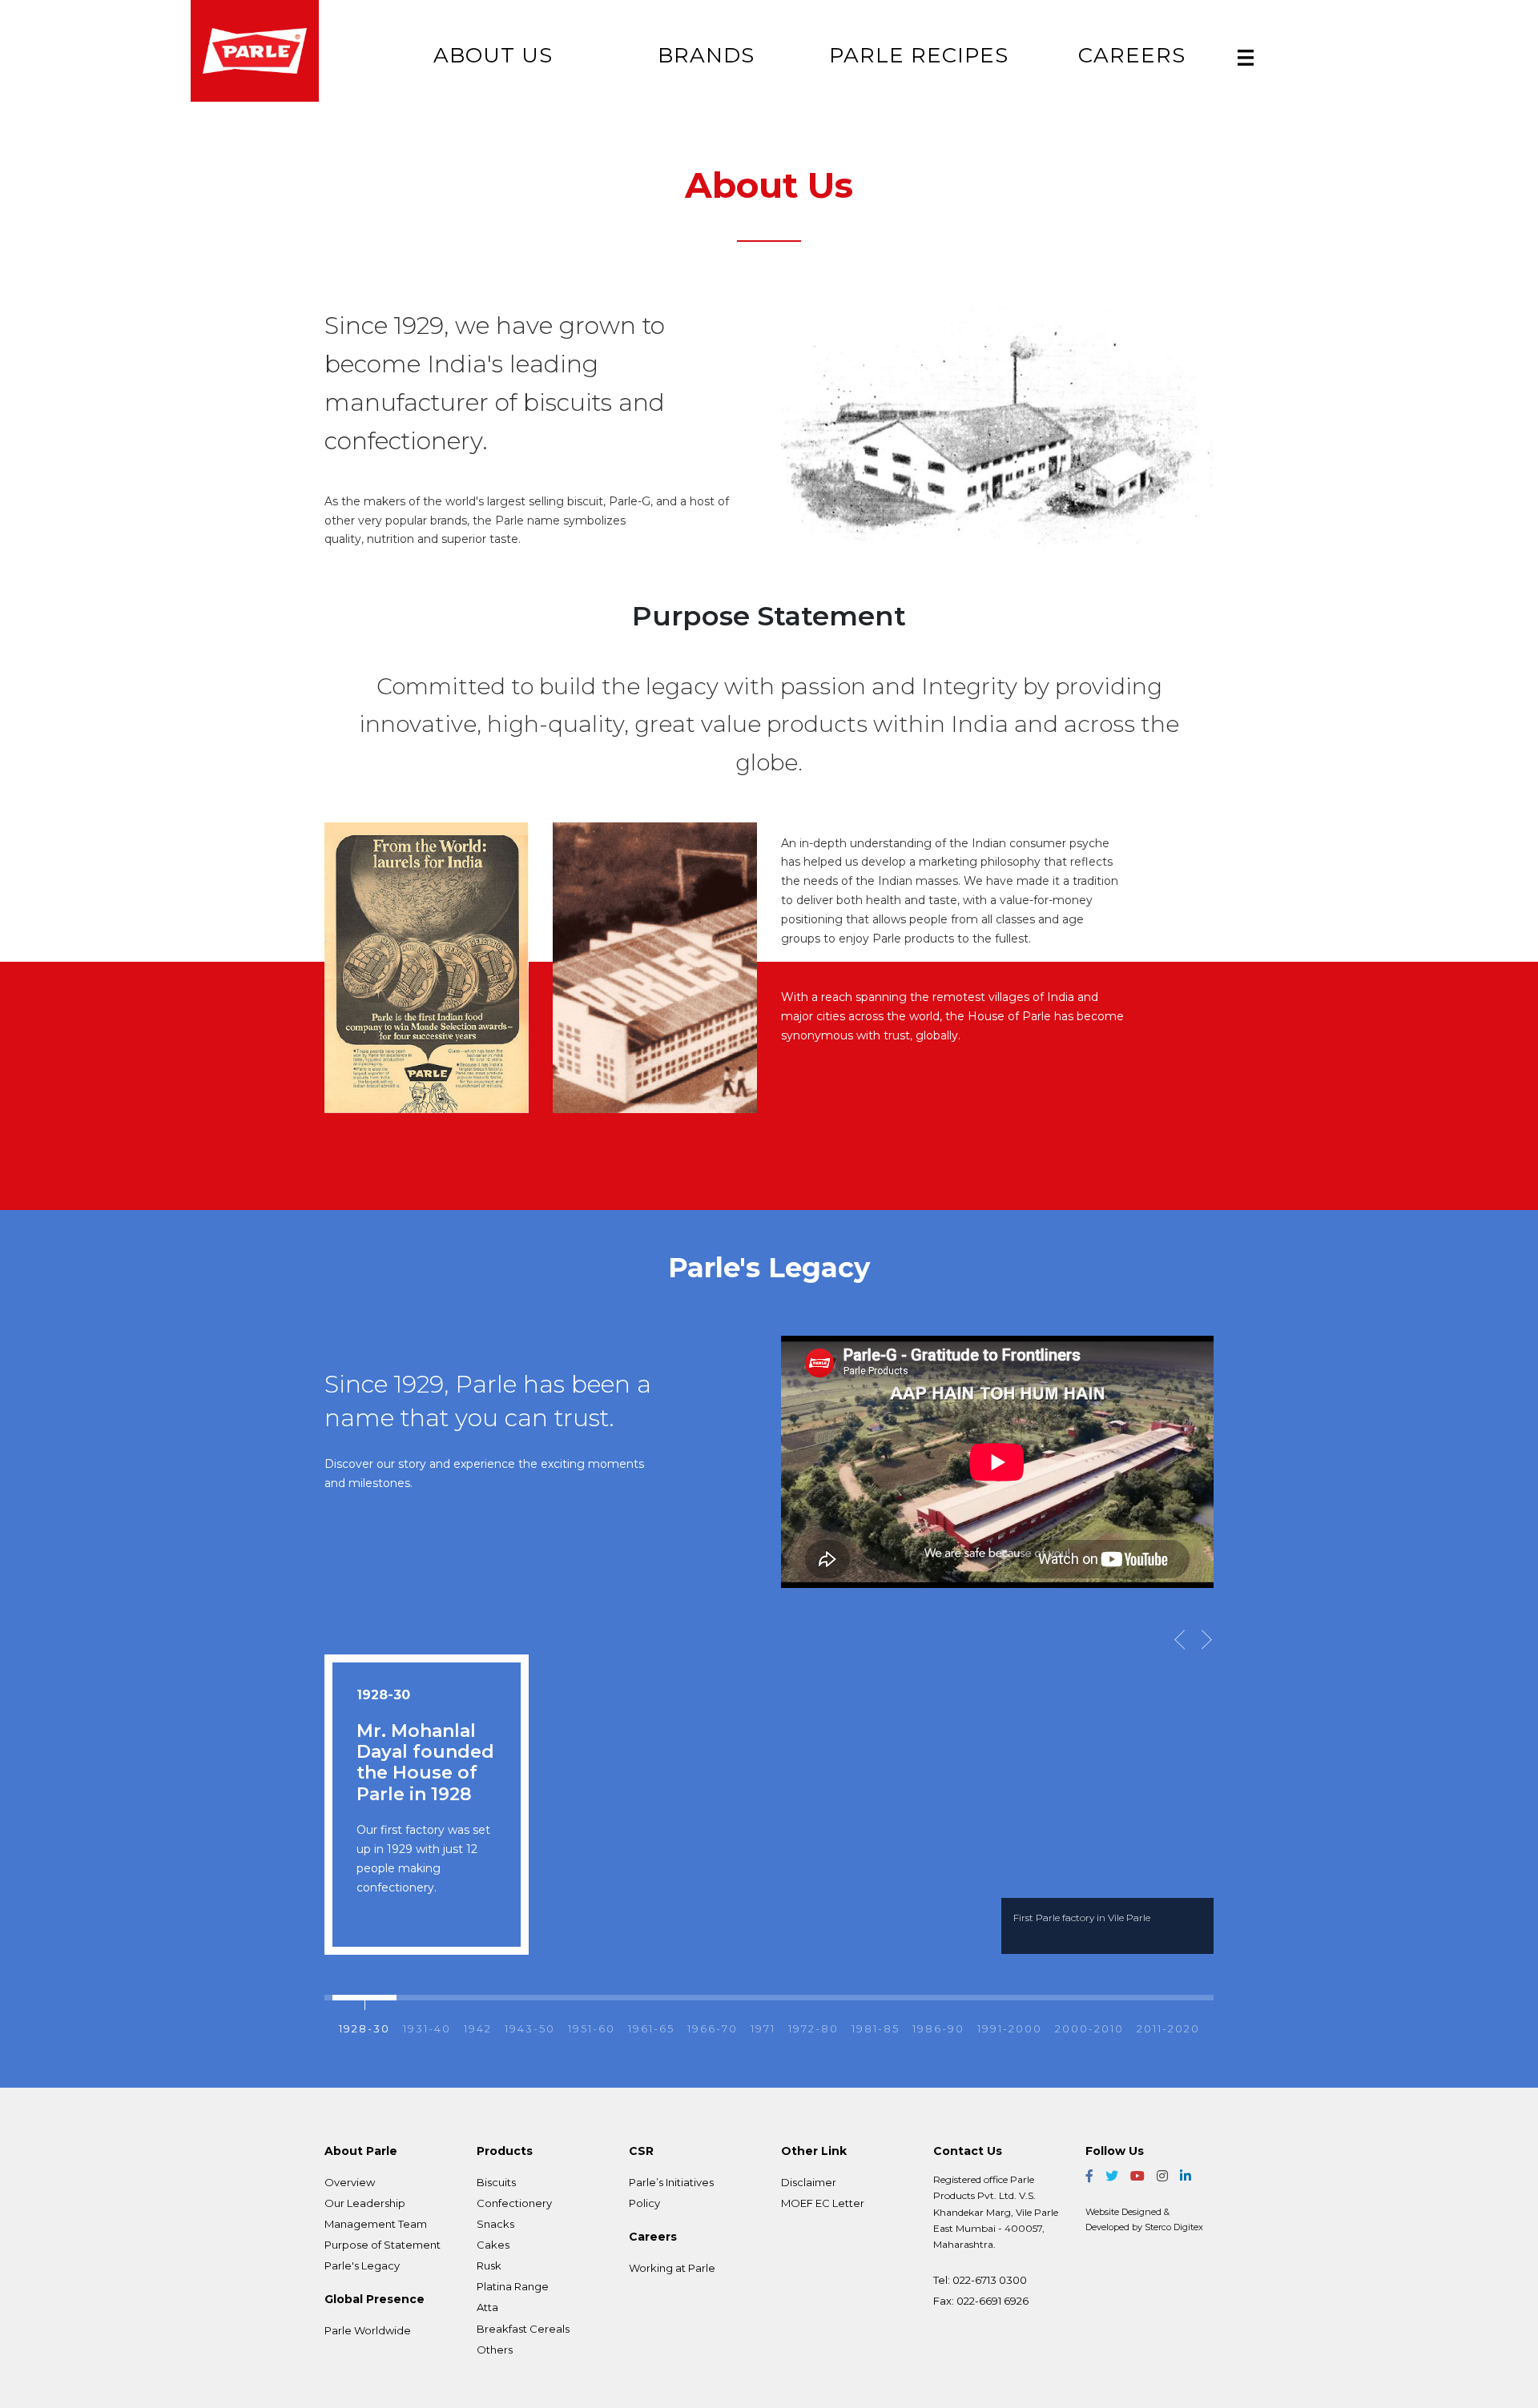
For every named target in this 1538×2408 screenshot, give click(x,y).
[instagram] (1162, 2176)
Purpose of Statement (382, 2245)
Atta (487, 2307)
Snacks (495, 2224)
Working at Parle (672, 2268)
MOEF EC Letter (823, 2203)
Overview (350, 2182)
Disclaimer (809, 2182)
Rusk (489, 2265)
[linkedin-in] (1186, 2176)
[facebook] (1089, 2176)
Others (495, 2350)
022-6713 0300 (990, 2280)
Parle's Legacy (362, 2265)
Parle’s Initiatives (671, 2182)
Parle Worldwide (368, 2330)
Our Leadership (365, 2203)
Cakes (493, 2245)
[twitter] (1112, 2176)
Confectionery (514, 2203)
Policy (644, 2203)
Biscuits (496, 2182)
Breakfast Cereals (523, 2329)
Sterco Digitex (1174, 2227)
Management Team (376, 2224)
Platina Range (513, 2286)
